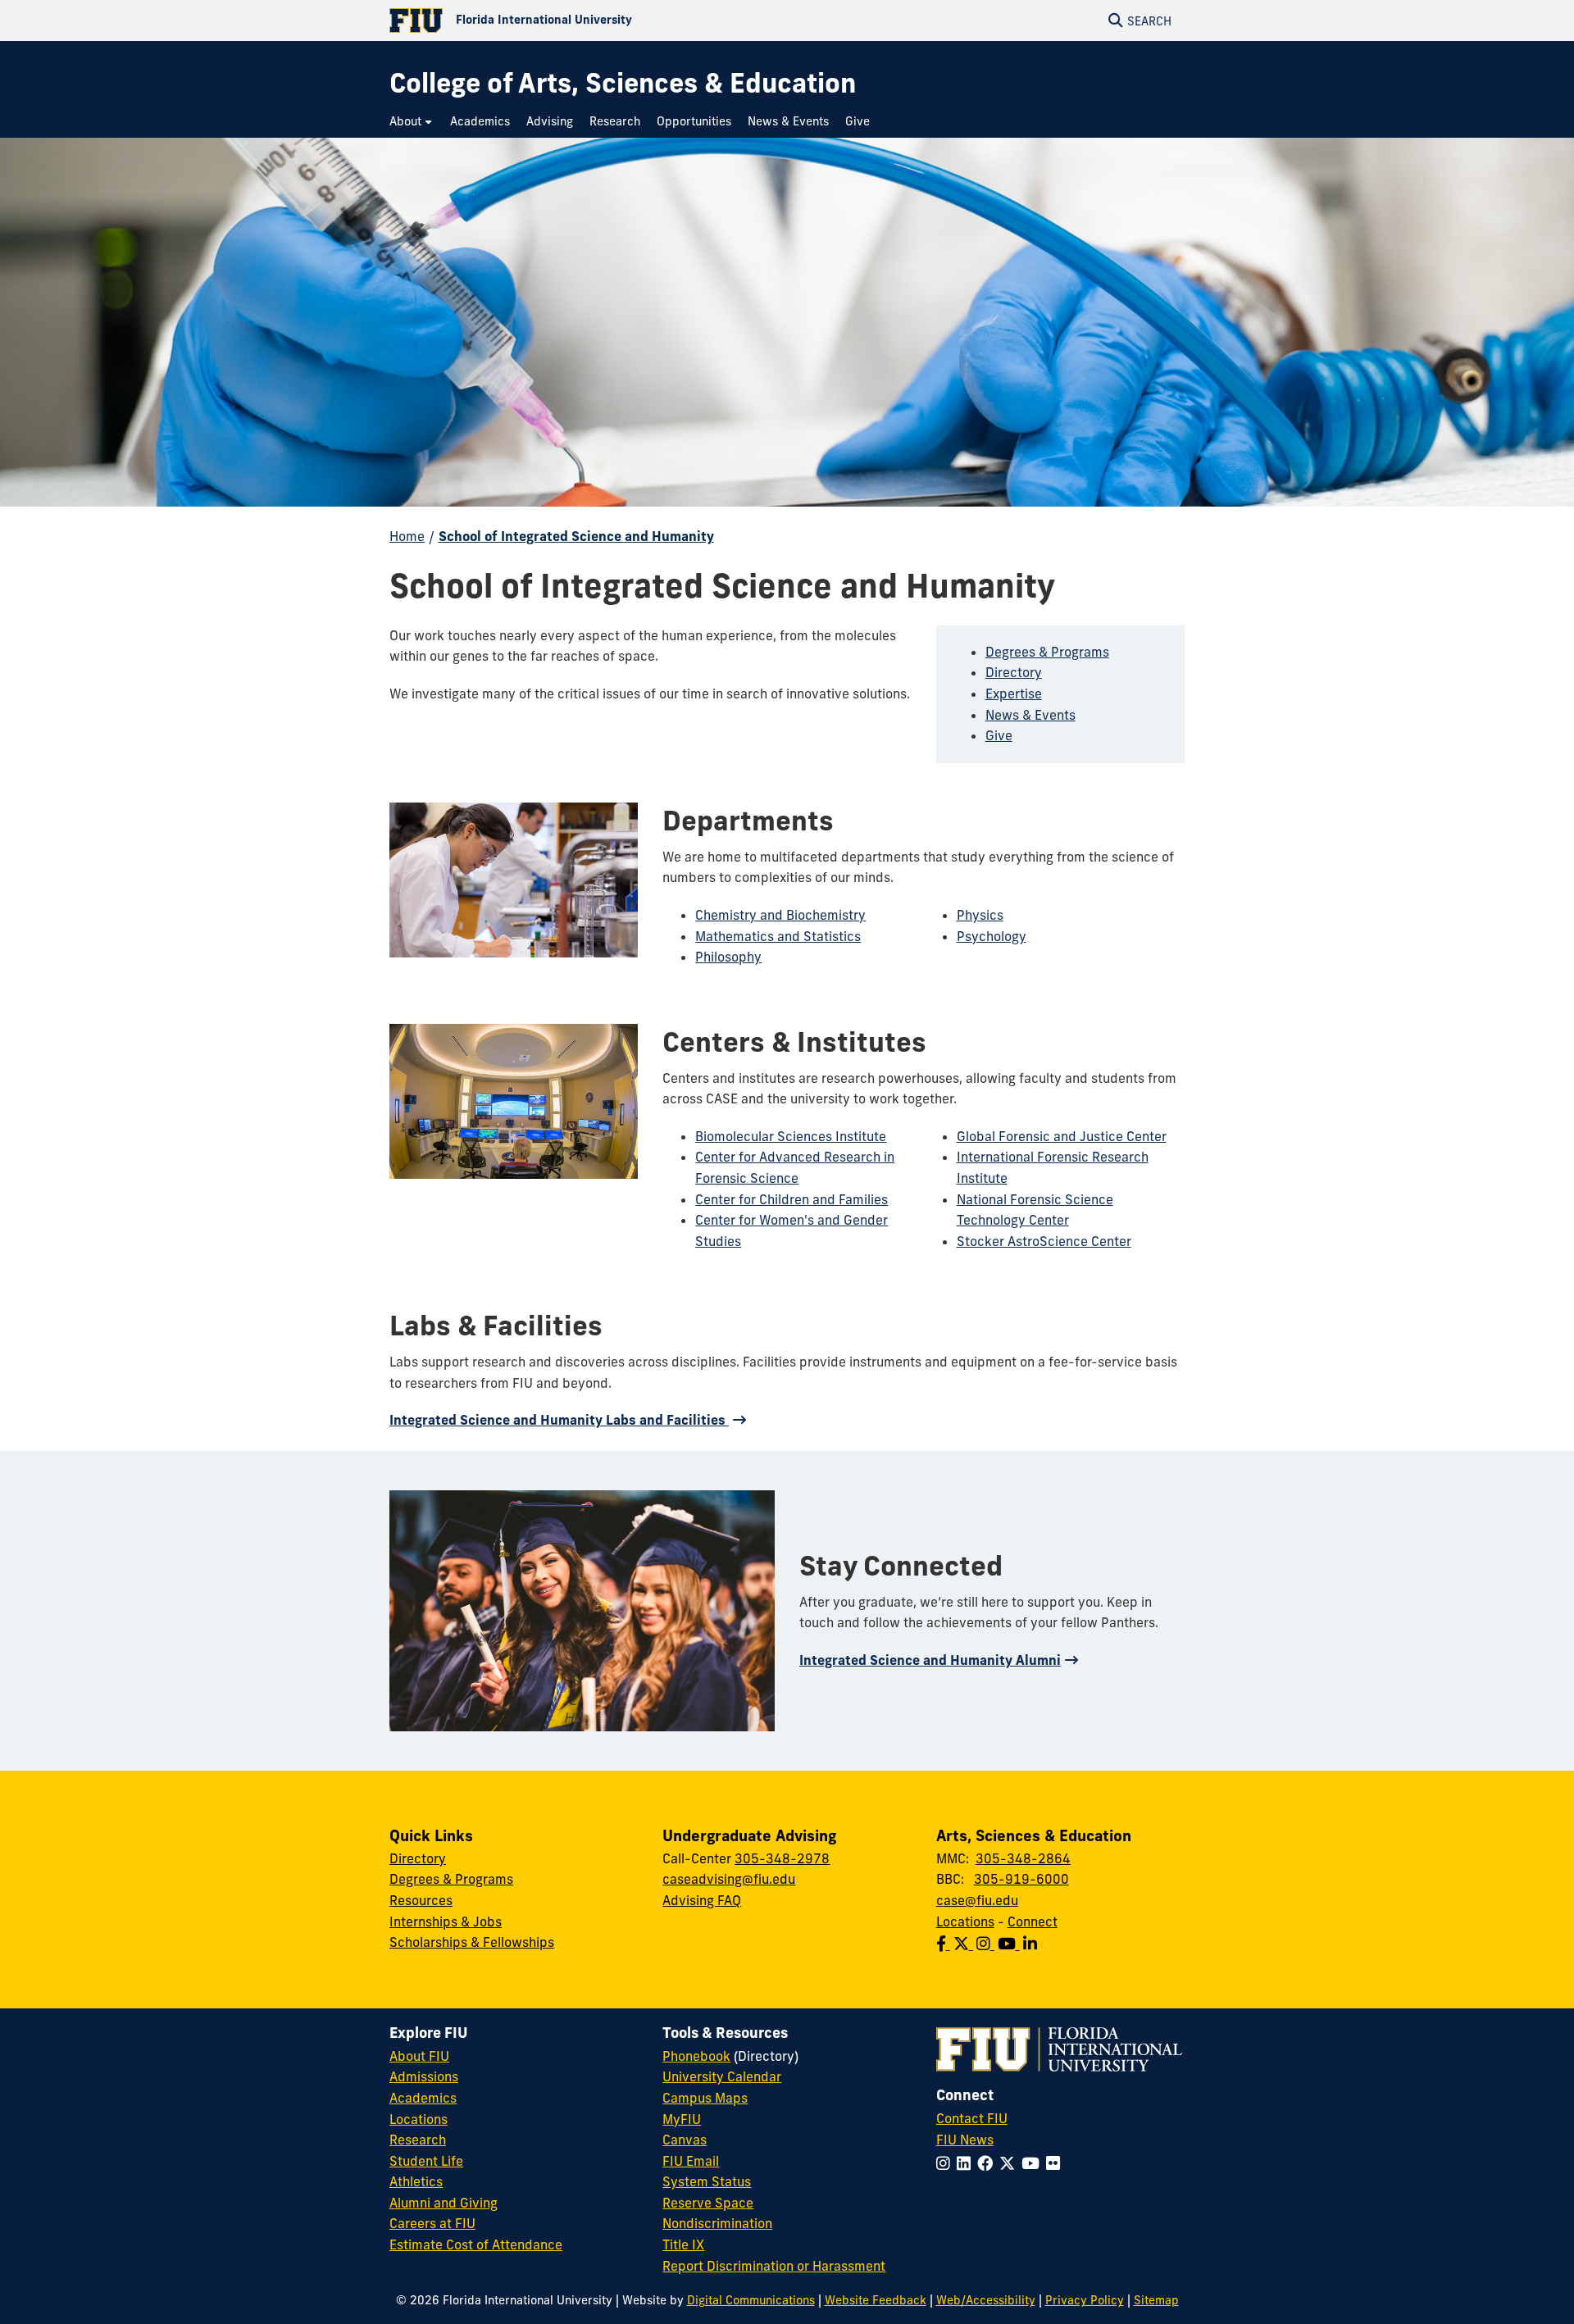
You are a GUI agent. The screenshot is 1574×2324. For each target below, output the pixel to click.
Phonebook (696, 2056)
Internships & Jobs (446, 1922)
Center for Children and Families (792, 1199)
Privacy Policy (1085, 2300)
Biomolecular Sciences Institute (791, 1136)
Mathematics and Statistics (778, 936)
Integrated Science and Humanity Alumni (930, 1660)
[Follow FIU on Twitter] (1010, 2163)
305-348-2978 (782, 1858)
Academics (423, 2098)
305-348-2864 (1023, 1858)
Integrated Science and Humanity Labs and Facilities (559, 1420)
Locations (965, 1922)
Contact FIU (972, 2118)
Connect (1033, 1922)
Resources (421, 1900)
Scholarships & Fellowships (472, 1942)
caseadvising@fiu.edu (729, 1879)
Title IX (683, 2244)
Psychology (992, 936)
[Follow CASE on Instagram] (987, 1944)
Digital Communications (751, 2300)
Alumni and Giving (444, 2203)
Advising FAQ (702, 1900)
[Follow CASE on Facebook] (945, 1944)
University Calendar (722, 2076)
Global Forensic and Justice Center (1062, 1136)
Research (418, 2140)
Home (407, 536)
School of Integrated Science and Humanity (576, 536)
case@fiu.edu (977, 1900)
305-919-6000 (1021, 1879)
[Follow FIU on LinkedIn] (967, 2163)
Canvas (685, 2140)
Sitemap (1156, 2300)
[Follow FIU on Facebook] (988, 2163)
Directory (1014, 672)
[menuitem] (412, 122)
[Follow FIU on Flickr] (1056, 2163)
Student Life (426, 2161)
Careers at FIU (432, 2223)
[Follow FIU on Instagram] (946, 2163)
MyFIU (682, 2119)
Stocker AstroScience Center (1044, 1241)
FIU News (965, 2140)
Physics (980, 915)
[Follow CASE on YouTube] (1010, 1944)
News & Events (1030, 715)
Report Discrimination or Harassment (774, 2266)
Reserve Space (708, 2203)
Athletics (416, 2181)
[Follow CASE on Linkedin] (1032, 1944)
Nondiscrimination (717, 2223)
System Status (707, 2181)
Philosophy (728, 957)
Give (999, 735)
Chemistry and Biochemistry (780, 915)
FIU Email (691, 2161)
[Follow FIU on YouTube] (1034, 2163)
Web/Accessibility (986, 2300)
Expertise (1014, 694)
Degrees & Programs (1047, 652)
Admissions (424, 2076)
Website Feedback (876, 2300)
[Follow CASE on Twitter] (965, 1944)
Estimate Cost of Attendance (476, 2244)
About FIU (419, 2056)
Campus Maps (705, 2098)
